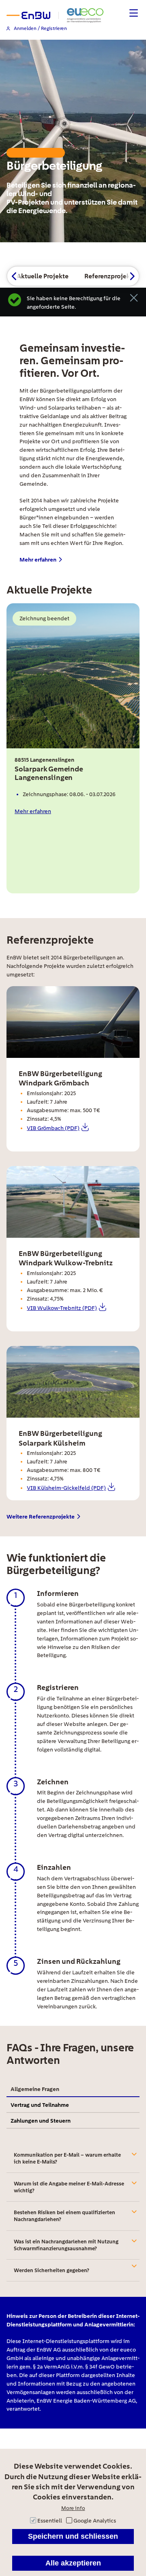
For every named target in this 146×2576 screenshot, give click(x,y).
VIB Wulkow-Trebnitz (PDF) (62, 1308)
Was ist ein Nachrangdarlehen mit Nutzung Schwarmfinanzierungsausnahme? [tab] (66, 2245)
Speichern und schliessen (73, 2536)
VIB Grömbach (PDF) (53, 1128)
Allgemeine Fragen (35, 2089)
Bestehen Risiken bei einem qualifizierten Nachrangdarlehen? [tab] (64, 2216)
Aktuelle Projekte (43, 276)
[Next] (132, 276)
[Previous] (14, 276)
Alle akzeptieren (73, 2563)
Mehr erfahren (38, 560)
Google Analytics (95, 2520)
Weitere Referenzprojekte (41, 1517)
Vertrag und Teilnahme (40, 2105)
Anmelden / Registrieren (40, 29)
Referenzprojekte (110, 276)
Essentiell (50, 2520)
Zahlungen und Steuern (41, 2120)
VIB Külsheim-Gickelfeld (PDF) (66, 1488)
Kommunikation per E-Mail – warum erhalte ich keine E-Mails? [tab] (67, 2158)
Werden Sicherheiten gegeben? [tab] (52, 2270)
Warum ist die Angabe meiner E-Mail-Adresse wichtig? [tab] (69, 2187)
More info (73, 2508)
